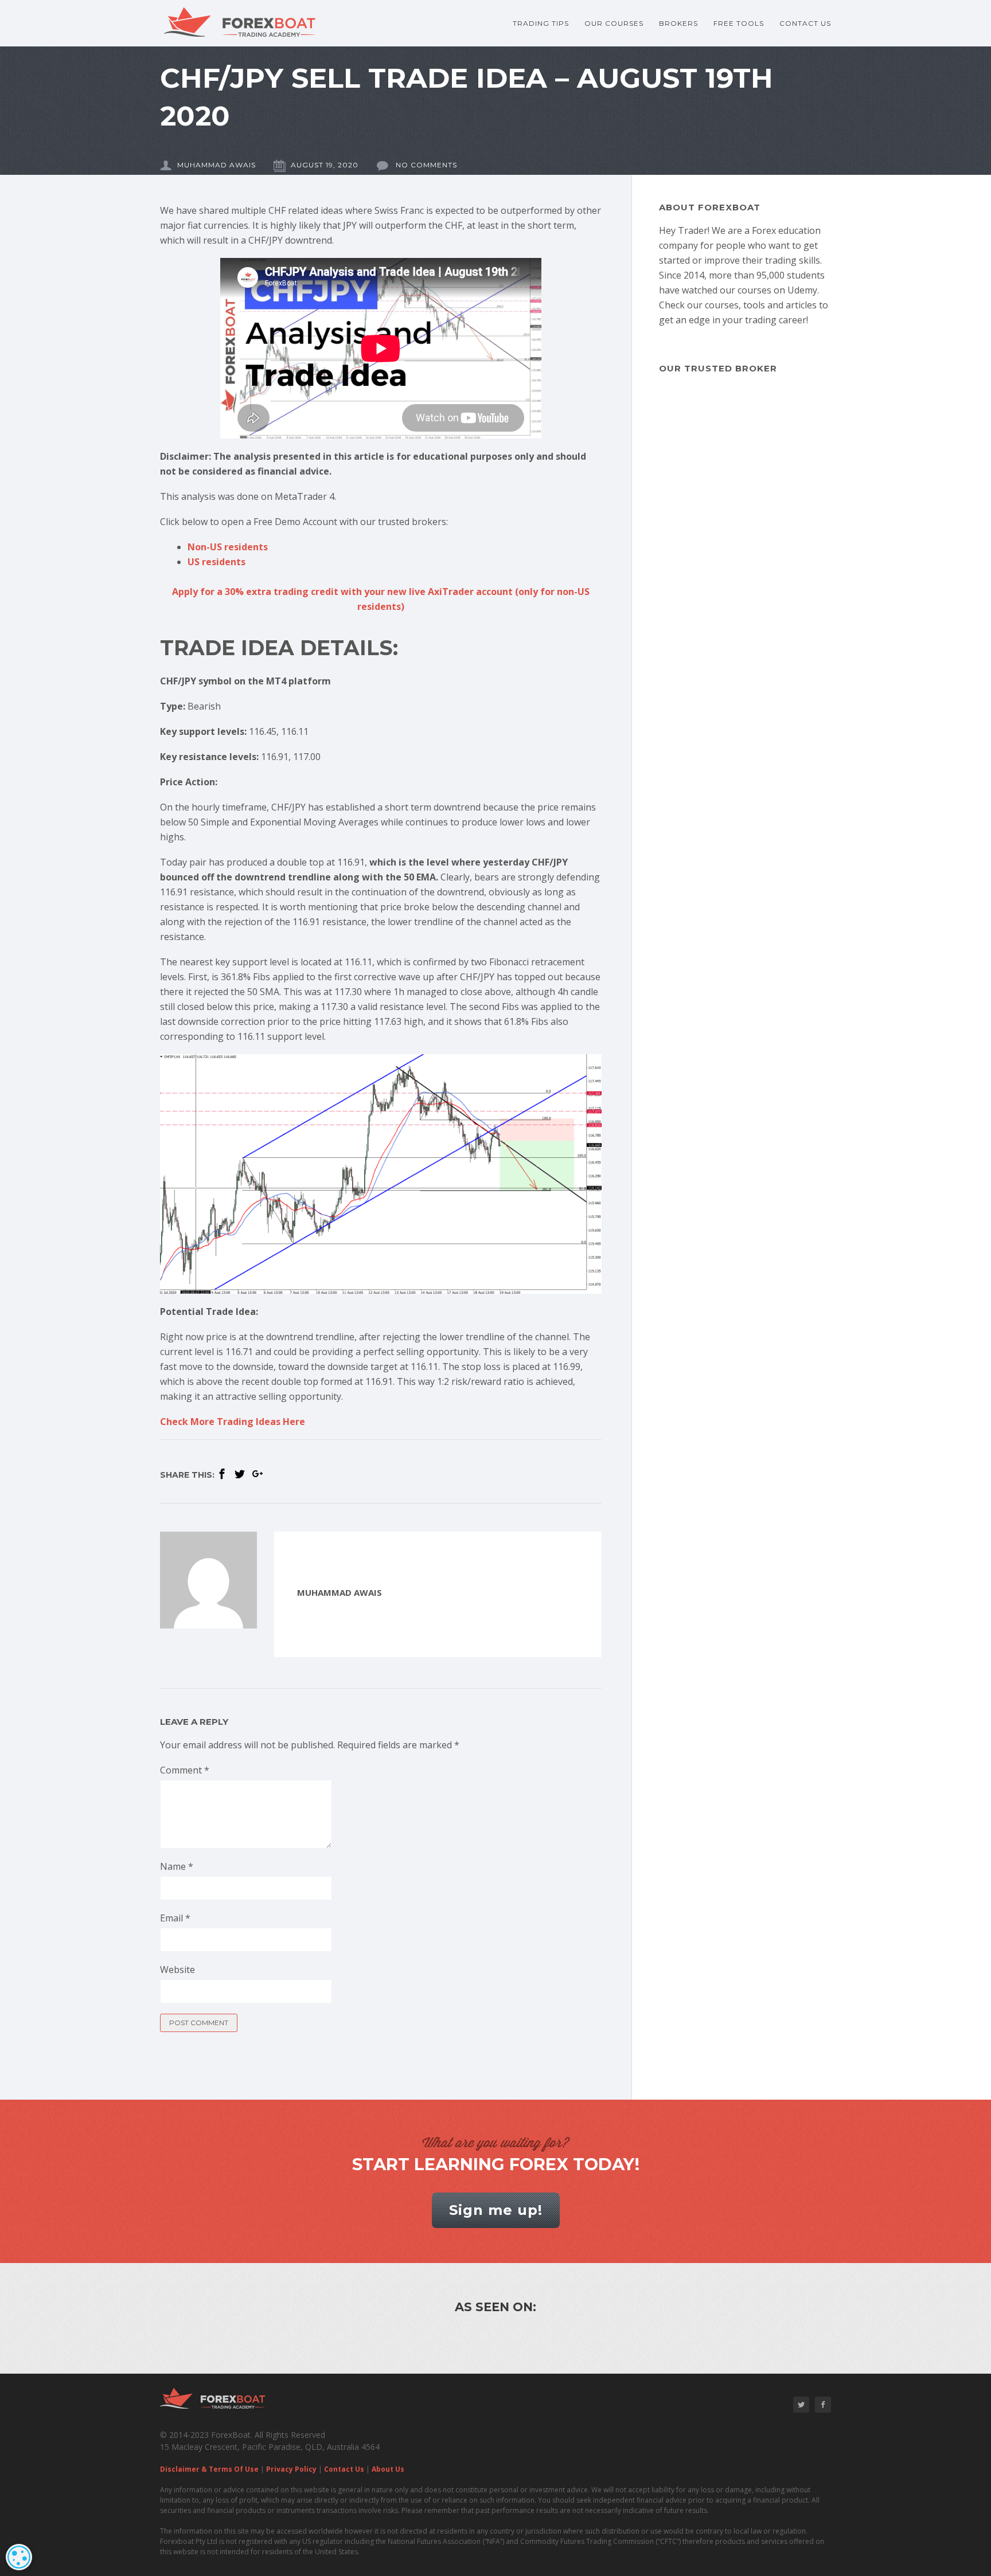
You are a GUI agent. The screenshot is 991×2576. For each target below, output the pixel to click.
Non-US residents (228, 547)
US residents (216, 562)
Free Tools (739, 23)
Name (177, 1866)
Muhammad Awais (216, 165)
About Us (388, 2469)
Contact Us (805, 23)
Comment (185, 1770)
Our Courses (614, 23)
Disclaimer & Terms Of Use (209, 2469)
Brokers (678, 23)
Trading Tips (541, 23)
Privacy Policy (291, 2469)
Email (175, 1918)
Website (177, 1970)
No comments (425, 165)
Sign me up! (496, 2210)
